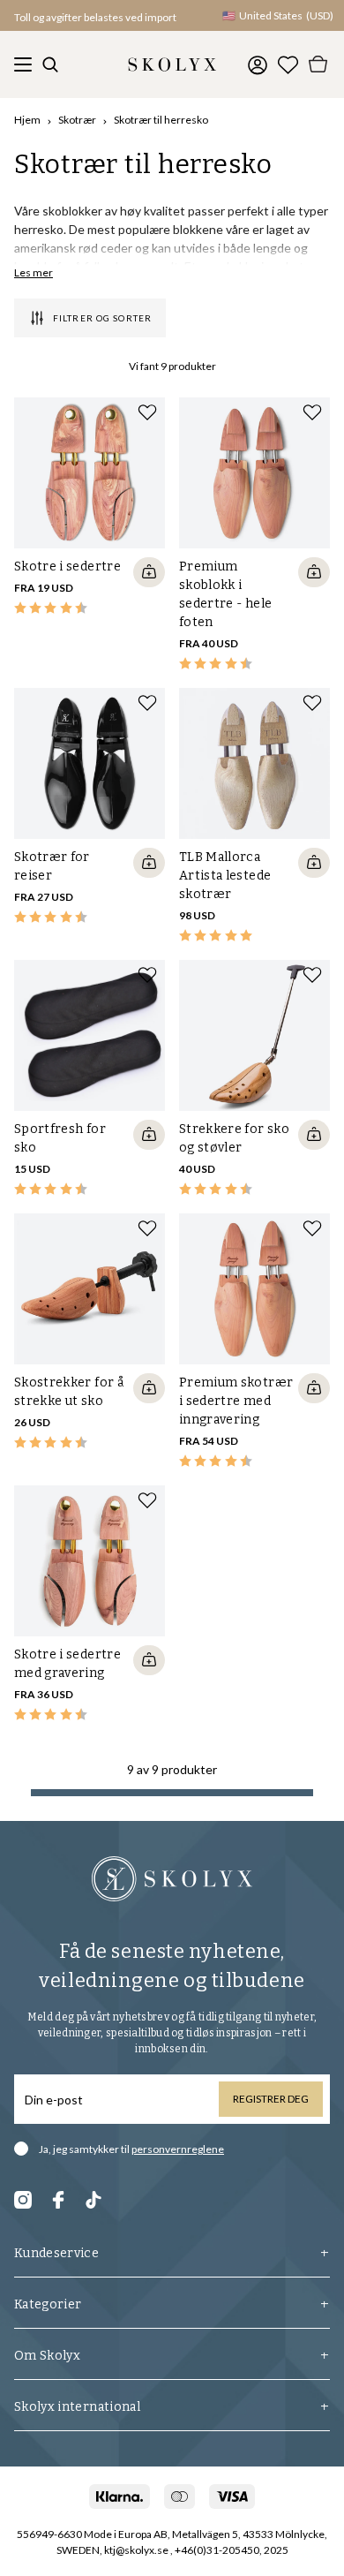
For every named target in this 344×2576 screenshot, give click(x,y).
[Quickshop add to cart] (149, 572)
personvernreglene (178, 2149)
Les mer (34, 272)
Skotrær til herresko (161, 120)
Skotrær (77, 120)
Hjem (27, 120)
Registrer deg (271, 2099)
